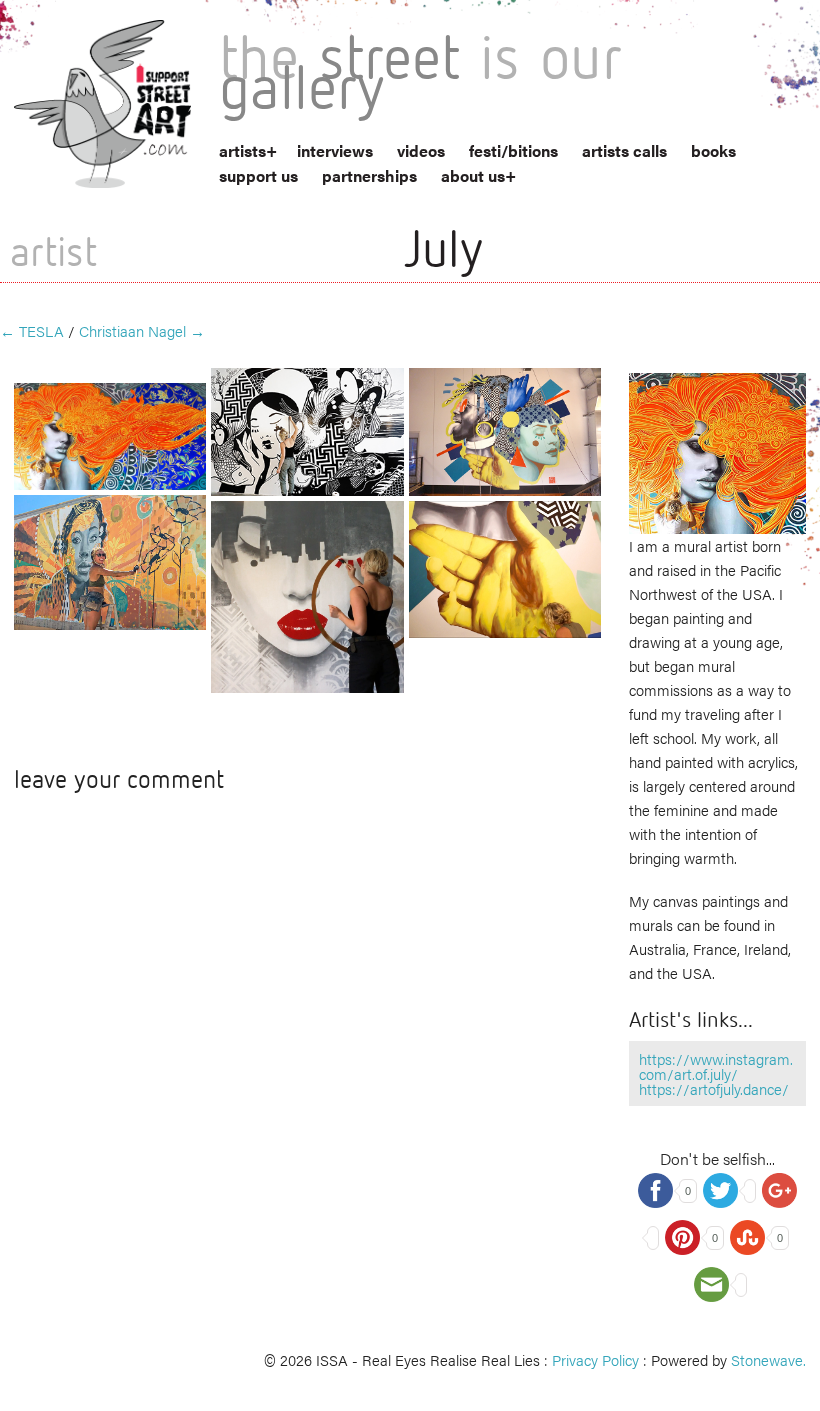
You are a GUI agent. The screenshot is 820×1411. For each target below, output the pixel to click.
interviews (335, 150)
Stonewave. (768, 1359)
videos (421, 150)
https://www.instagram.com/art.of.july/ (716, 1066)
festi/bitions (513, 150)
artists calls (624, 150)
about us (473, 175)
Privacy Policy (595, 1359)
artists (242, 150)
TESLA (32, 330)
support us (258, 175)
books (713, 150)
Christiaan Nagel (142, 330)
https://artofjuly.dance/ (714, 1088)
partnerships (369, 175)
